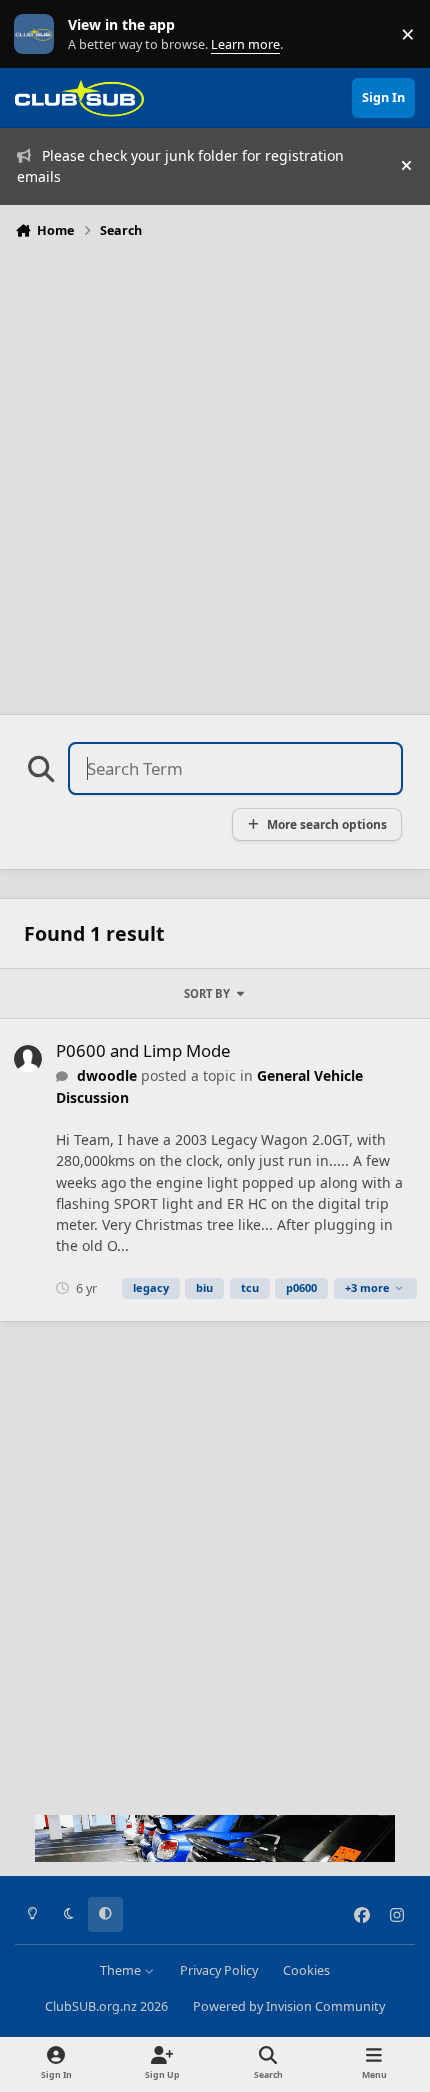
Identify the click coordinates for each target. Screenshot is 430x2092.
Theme (122, 1970)
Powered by (289, 2006)
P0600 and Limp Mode (143, 1050)
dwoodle (107, 1075)
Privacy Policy (219, 1970)
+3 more (367, 1287)
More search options (327, 824)
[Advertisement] (215, 471)
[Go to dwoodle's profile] (28, 1059)
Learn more (38, 34)
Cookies (306, 1970)
